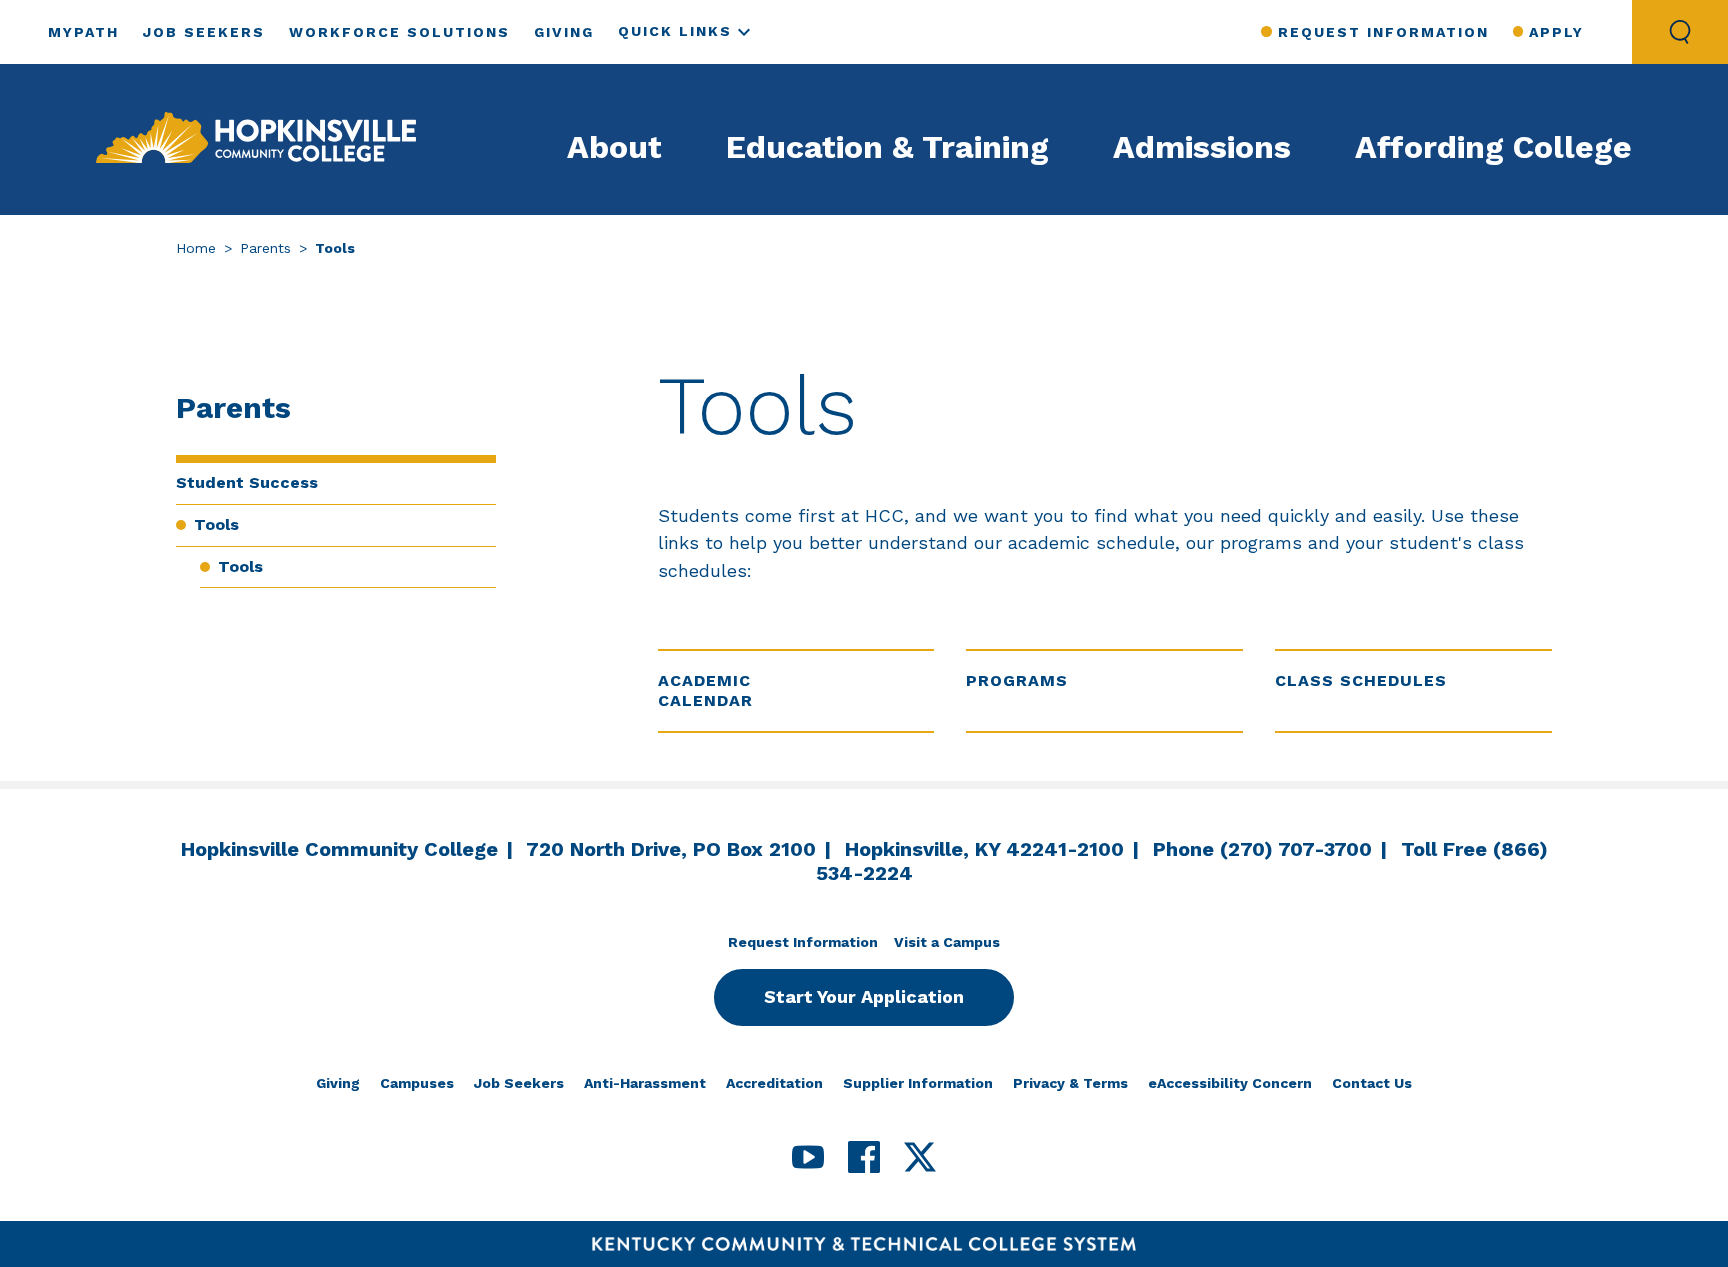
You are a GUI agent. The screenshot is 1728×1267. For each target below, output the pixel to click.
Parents (265, 248)
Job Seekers (204, 32)
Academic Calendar (705, 690)
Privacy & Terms (1070, 1083)
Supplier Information (918, 1083)
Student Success (247, 482)
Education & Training (887, 147)
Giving (564, 32)
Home (196, 248)
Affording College (1493, 147)
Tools (216, 524)
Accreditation (774, 1083)
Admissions (1202, 147)
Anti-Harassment (645, 1083)
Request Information (1383, 32)
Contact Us (1372, 1083)
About (614, 147)
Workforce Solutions (399, 32)
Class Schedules (1361, 680)
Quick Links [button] (675, 31)
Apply (1556, 32)
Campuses (417, 1083)
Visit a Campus (947, 942)
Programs (1017, 680)
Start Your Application (864, 996)
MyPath (83, 32)
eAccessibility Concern (1230, 1083)
